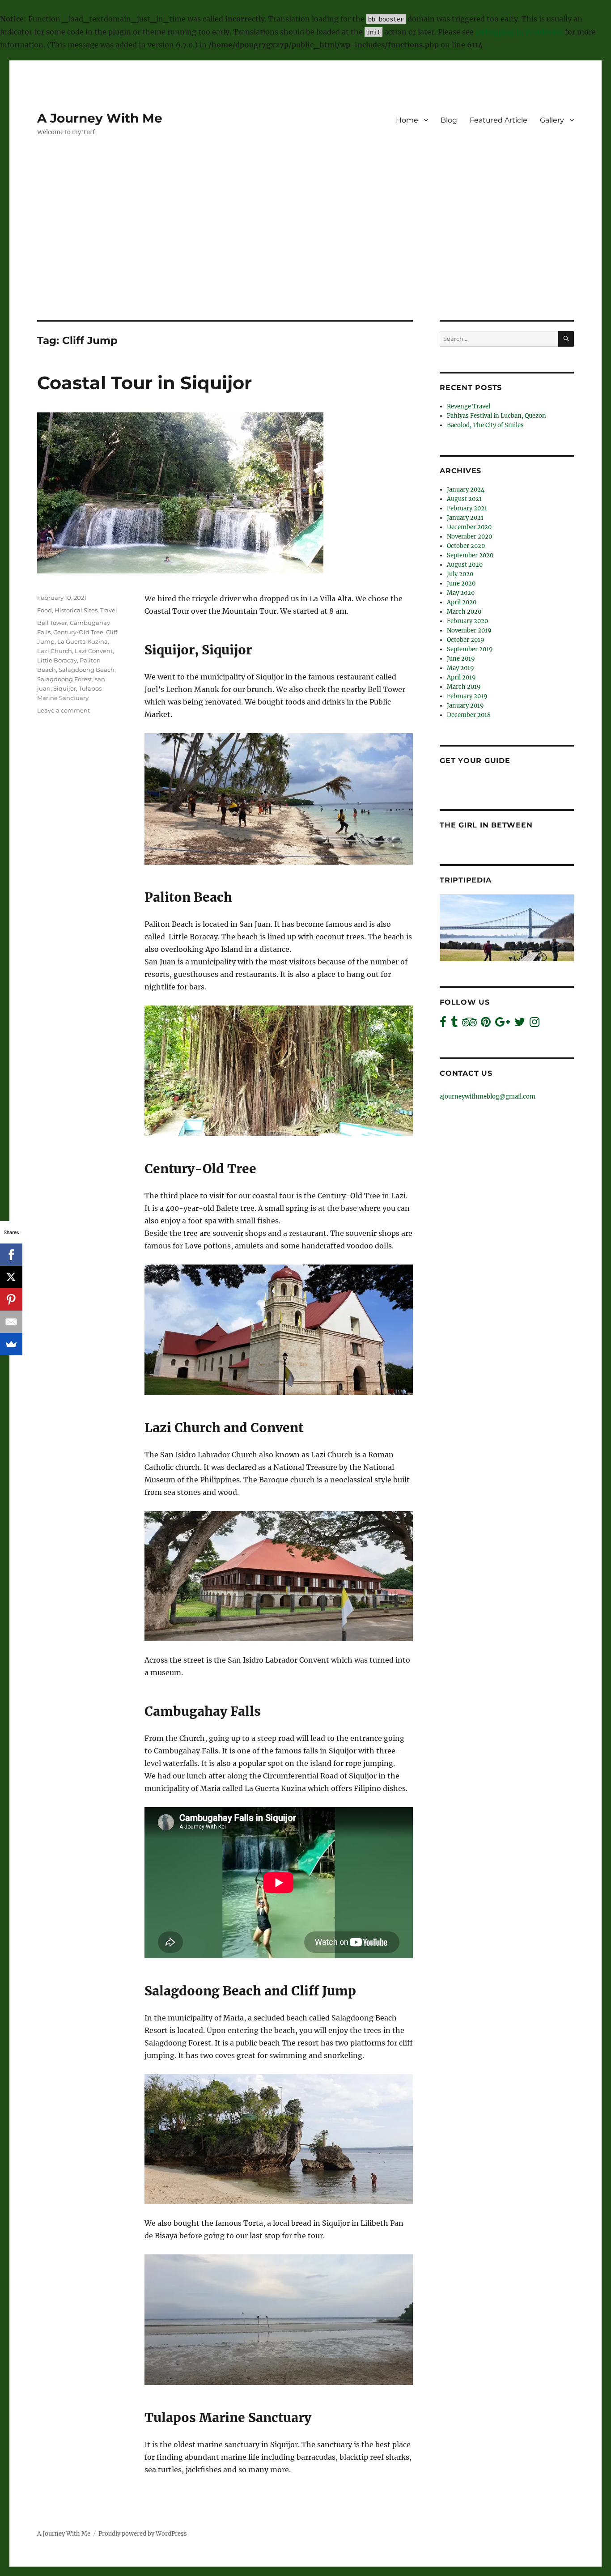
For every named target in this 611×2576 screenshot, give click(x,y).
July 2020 (460, 574)
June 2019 (461, 659)
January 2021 (465, 518)
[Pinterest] (11, 1299)
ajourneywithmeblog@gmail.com (488, 1097)
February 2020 (467, 621)
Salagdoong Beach (87, 670)
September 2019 (470, 649)
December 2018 (469, 715)
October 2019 (466, 640)
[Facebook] (11, 1255)
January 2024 (466, 490)
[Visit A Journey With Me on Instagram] (535, 1024)
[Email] (11, 1322)
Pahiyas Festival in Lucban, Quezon (496, 416)
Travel (109, 610)
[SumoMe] (11, 1344)
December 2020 (469, 527)
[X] (11, 1277)
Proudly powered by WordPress (143, 2534)
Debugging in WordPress (519, 32)
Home (407, 120)
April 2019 (461, 677)
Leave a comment (64, 710)
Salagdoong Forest (65, 679)
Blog (449, 120)
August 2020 (465, 565)
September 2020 (470, 555)
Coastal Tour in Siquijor (144, 383)
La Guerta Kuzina (83, 641)
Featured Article (499, 120)
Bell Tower (52, 623)
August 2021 (464, 499)
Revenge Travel (469, 406)
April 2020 (462, 602)
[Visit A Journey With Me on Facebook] (443, 1024)
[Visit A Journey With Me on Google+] (503, 1024)
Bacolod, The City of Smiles (485, 425)
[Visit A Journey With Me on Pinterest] (486, 1024)
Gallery (552, 120)
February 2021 (467, 508)
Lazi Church (55, 651)
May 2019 (460, 668)
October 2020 (466, 546)
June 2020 (461, 584)
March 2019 (464, 687)
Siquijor (65, 688)
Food (45, 610)
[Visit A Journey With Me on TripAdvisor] (469, 1024)
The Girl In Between (486, 825)
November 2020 (469, 537)
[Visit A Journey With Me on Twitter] (520, 1024)
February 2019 (467, 696)
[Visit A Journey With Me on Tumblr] (454, 1024)
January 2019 (465, 706)
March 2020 (464, 612)
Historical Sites (76, 610)
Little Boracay (57, 660)
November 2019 (469, 630)
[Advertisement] (305, 254)
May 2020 (461, 593)
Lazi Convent (94, 651)
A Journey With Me (100, 118)
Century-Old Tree (78, 632)
